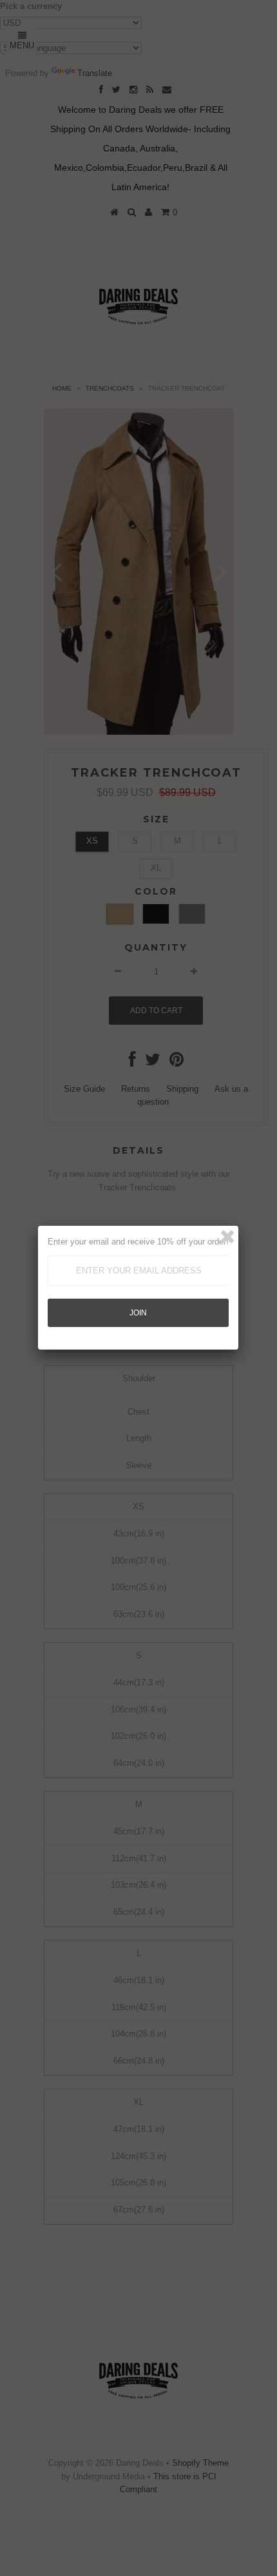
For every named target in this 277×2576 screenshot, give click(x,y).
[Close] (227, 1237)
